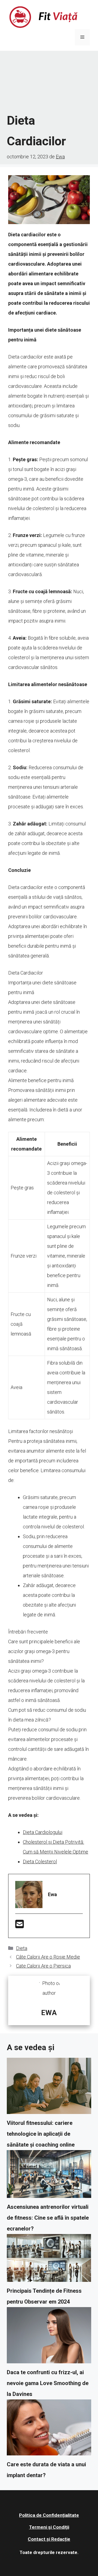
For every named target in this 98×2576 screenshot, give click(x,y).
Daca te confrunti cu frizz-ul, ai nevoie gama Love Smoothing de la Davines (48, 2383)
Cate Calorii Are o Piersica (43, 1966)
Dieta (22, 1948)
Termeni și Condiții (49, 2527)
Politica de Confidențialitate (49, 2515)
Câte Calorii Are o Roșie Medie (48, 1957)
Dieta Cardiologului (43, 1832)
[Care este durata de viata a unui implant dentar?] (49, 2429)
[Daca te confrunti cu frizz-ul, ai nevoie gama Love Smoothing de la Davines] (49, 2337)
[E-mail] (20, 1926)
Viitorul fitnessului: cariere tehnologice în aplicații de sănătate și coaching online (41, 2134)
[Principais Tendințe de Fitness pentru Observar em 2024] (49, 2260)
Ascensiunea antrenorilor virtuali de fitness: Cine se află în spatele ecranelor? (48, 2218)
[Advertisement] (49, 82)
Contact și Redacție (49, 2539)
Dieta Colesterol (40, 1862)
